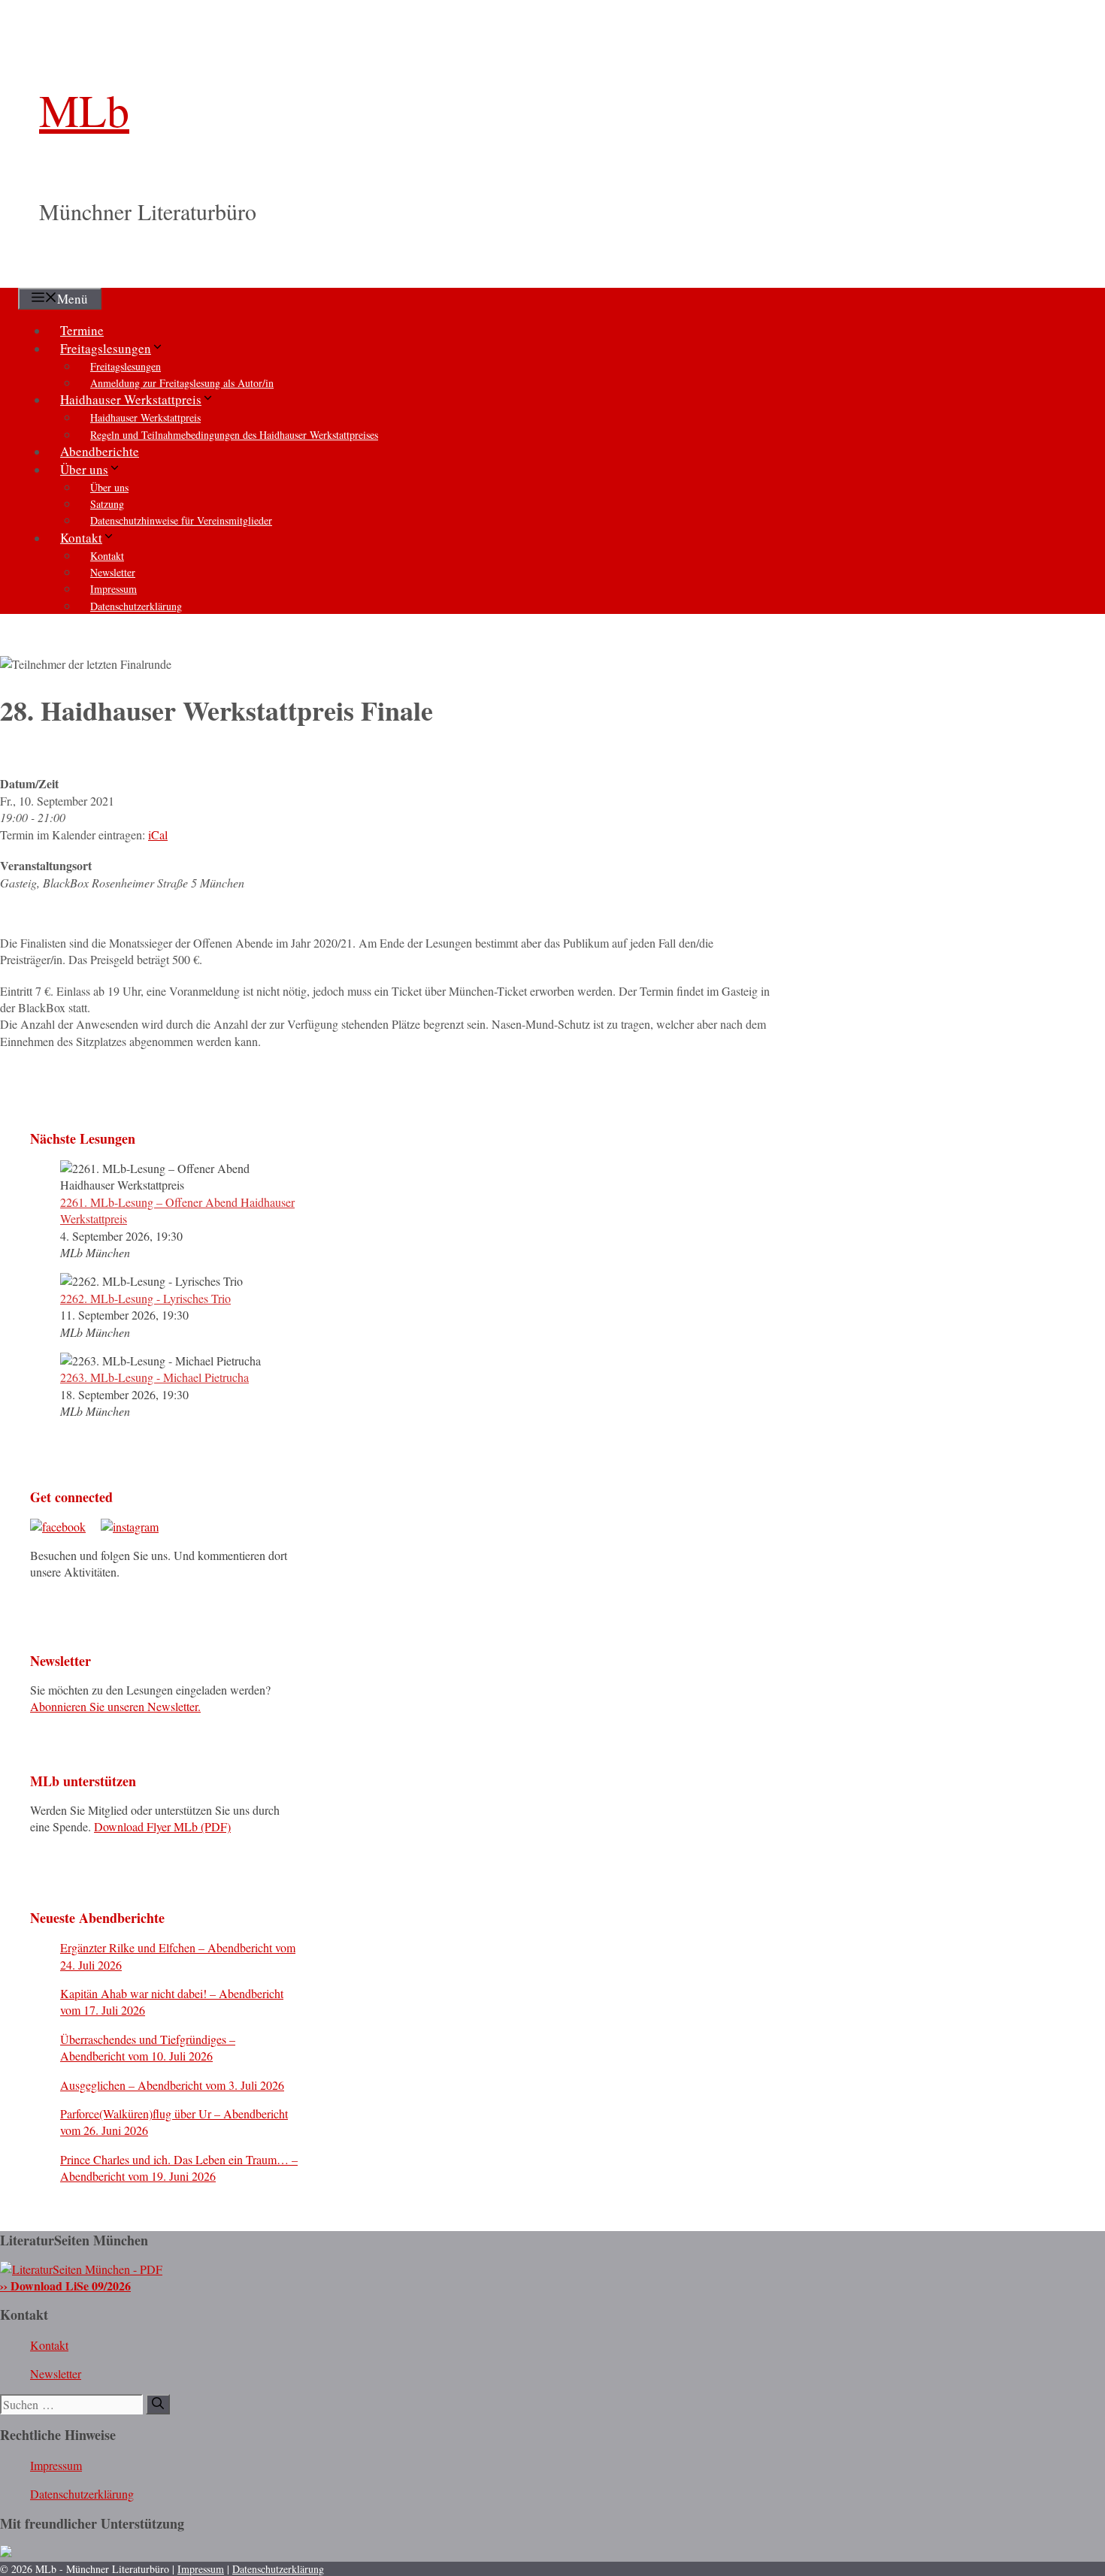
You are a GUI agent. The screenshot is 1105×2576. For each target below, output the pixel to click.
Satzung (107, 504)
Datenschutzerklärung (136, 606)
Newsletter (113, 572)
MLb (84, 110)
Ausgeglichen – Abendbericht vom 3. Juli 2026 (172, 2085)
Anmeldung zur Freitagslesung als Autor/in (182, 383)
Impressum (114, 589)
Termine (82, 330)
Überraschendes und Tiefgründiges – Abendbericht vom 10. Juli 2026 (148, 2047)
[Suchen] (158, 2404)
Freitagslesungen (106, 348)
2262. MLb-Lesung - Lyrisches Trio (145, 1298)
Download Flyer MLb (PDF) (162, 1826)
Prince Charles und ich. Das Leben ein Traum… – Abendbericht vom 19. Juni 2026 (179, 2168)
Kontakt (81, 538)
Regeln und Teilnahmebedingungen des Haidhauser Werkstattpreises (234, 435)
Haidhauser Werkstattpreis (131, 399)
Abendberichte (100, 451)
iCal (158, 834)
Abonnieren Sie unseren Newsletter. (115, 1706)
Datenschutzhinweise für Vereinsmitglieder (181, 520)
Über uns (84, 469)
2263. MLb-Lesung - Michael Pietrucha (154, 1377)
